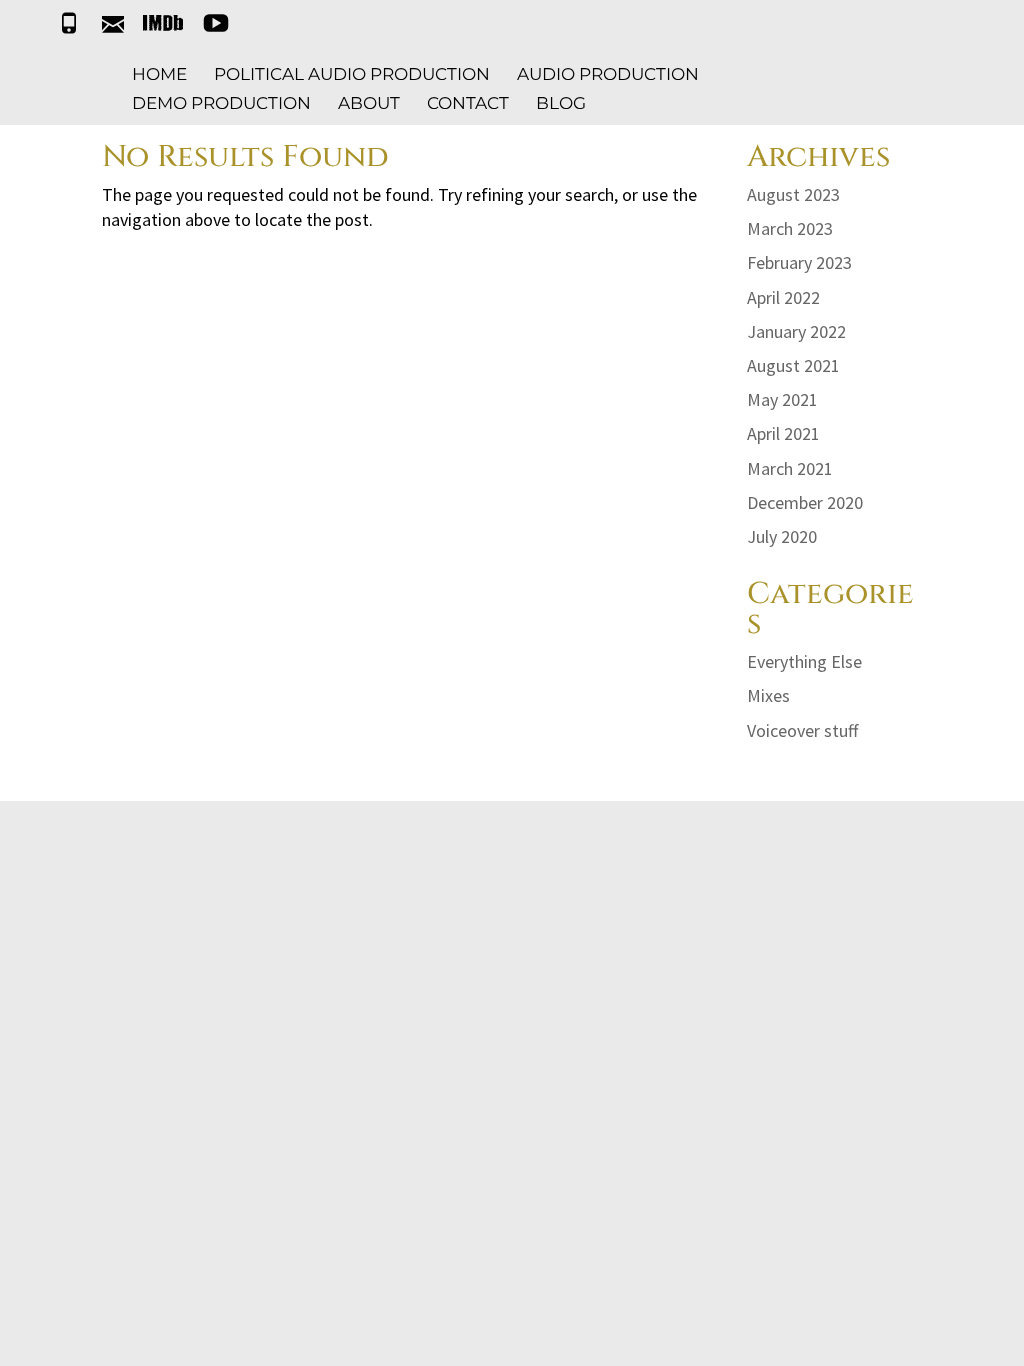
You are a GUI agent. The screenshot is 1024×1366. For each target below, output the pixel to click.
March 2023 (790, 228)
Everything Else (804, 661)
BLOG (561, 104)
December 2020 (805, 502)
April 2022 (783, 297)
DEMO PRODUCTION (221, 104)
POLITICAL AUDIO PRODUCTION (352, 75)
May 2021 (782, 399)
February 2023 (799, 262)
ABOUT (369, 104)
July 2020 (782, 536)
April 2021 (783, 433)
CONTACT (468, 104)
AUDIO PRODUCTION (608, 75)
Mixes (768, 695)
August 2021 (793, 365)
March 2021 (790, 468)
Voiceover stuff (802, 730)
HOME (159, 75)
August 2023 (793, 194)
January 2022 (796, 331)
